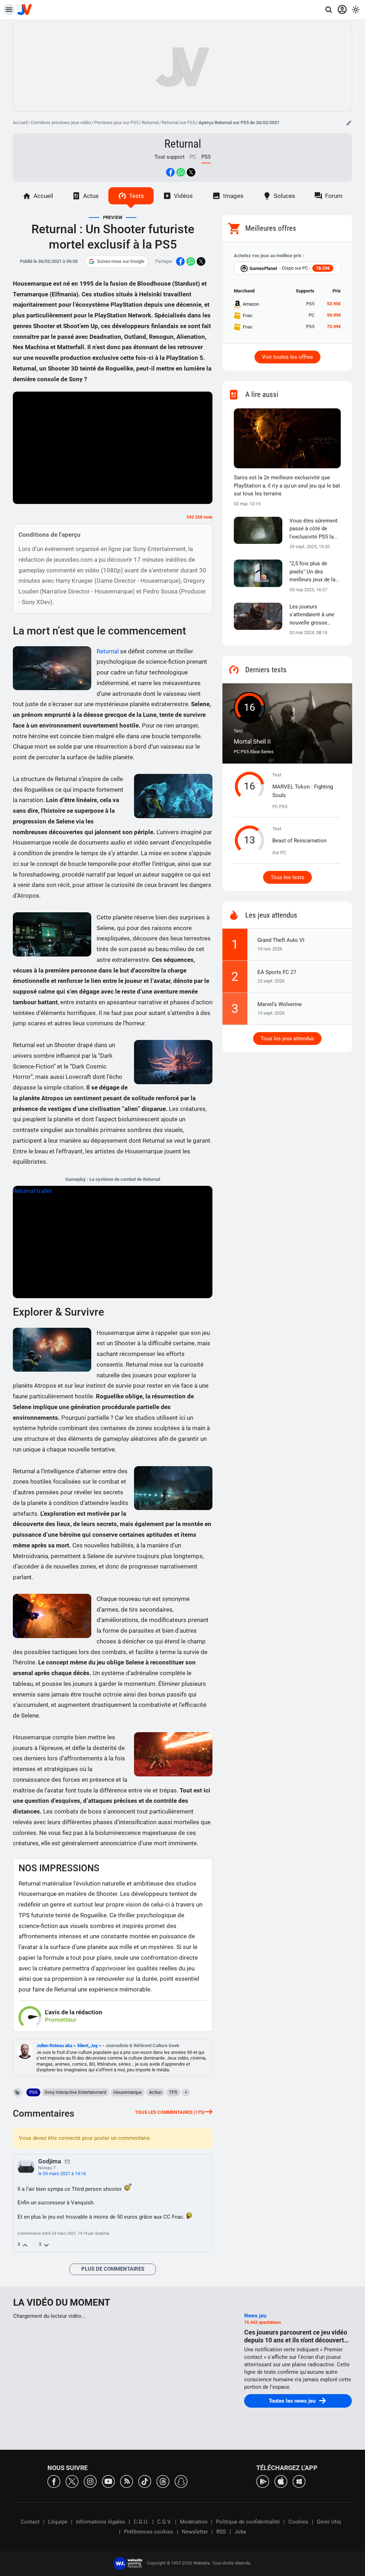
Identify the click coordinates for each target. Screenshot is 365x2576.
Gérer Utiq (329, 2522)
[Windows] (299, 2481)
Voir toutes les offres (287, 357)
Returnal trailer (32, 1191)
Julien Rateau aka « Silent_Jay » (70, 2046)
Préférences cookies (149, 2532)
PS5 (33, 2092)
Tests (137, 196)
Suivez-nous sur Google (121, 261)
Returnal (150, 123)
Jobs (240, 2532)
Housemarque (128, 2092)
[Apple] (281, 2481)
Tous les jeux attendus (287, 1039)
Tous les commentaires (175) (170, 2112)
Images (233, 196)
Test (252, 737)
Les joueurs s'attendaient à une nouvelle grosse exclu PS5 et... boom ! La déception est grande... (314, 615)
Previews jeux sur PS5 (116, 123)
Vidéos (183, 196)
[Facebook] (54, 2481)
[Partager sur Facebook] (170, 172)
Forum (334, 196)
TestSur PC (299, 841)
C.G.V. (164, 2522)
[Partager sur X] (191, 172)
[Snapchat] (181, 2481)
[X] (72, 2481)
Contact (30, 2522)
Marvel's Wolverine (280, 1004)
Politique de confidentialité (248, 2522)
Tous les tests (287, 877)
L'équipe (58, 2522)
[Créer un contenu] (349, 123)
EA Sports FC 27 (277, 972)
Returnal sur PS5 (179, 123)
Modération (194, 2522)
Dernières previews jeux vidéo (61, 123)
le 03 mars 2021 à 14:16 (62, 2174)
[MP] (67, 2161)
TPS (173, 2092)
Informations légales (101, 2522)
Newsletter (195, 2532)
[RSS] (127, 2481)
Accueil (20, 123)
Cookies (298, 2522)
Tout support (169, 157)
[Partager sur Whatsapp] (181, 172)
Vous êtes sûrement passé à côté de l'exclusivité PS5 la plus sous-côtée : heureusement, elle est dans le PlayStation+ (313, 529)
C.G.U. (141, 2522)
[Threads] (163, 2481)
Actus (91, 196)
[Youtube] (108, 2481)
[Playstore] (263, 2481)
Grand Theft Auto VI (281, 940)
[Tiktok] (145, 2481)
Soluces (284, 196)
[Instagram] (90, 2481)
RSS (221, 2532)
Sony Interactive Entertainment (75, 2092)
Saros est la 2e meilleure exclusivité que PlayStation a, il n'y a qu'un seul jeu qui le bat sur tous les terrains (287, 486)
